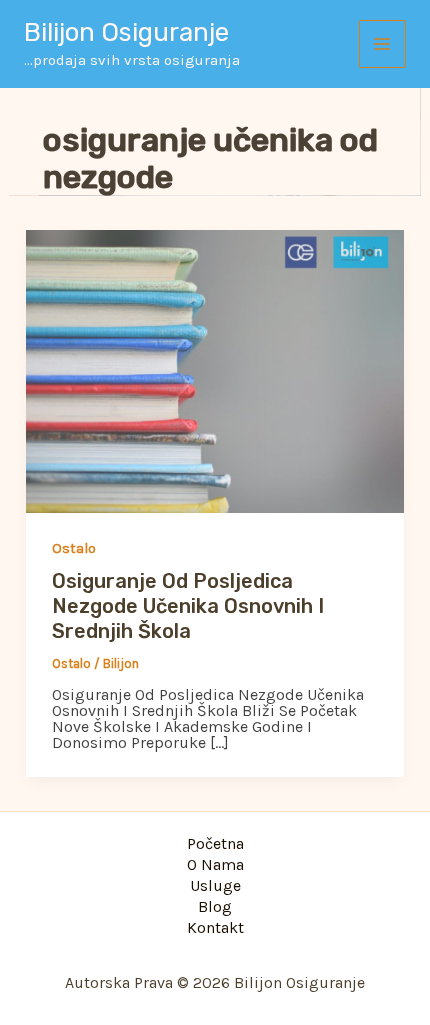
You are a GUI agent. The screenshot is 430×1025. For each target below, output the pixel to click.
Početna (215, 844)
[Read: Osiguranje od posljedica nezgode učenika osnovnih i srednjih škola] (215, 370)
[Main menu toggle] (383, 44)
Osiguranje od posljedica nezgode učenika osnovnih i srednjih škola (188, 605)
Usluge (215, 886)
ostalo (74, 548)
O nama (215, 865)
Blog (215, 907)
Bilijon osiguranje (126, 32)
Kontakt (215, 928)
